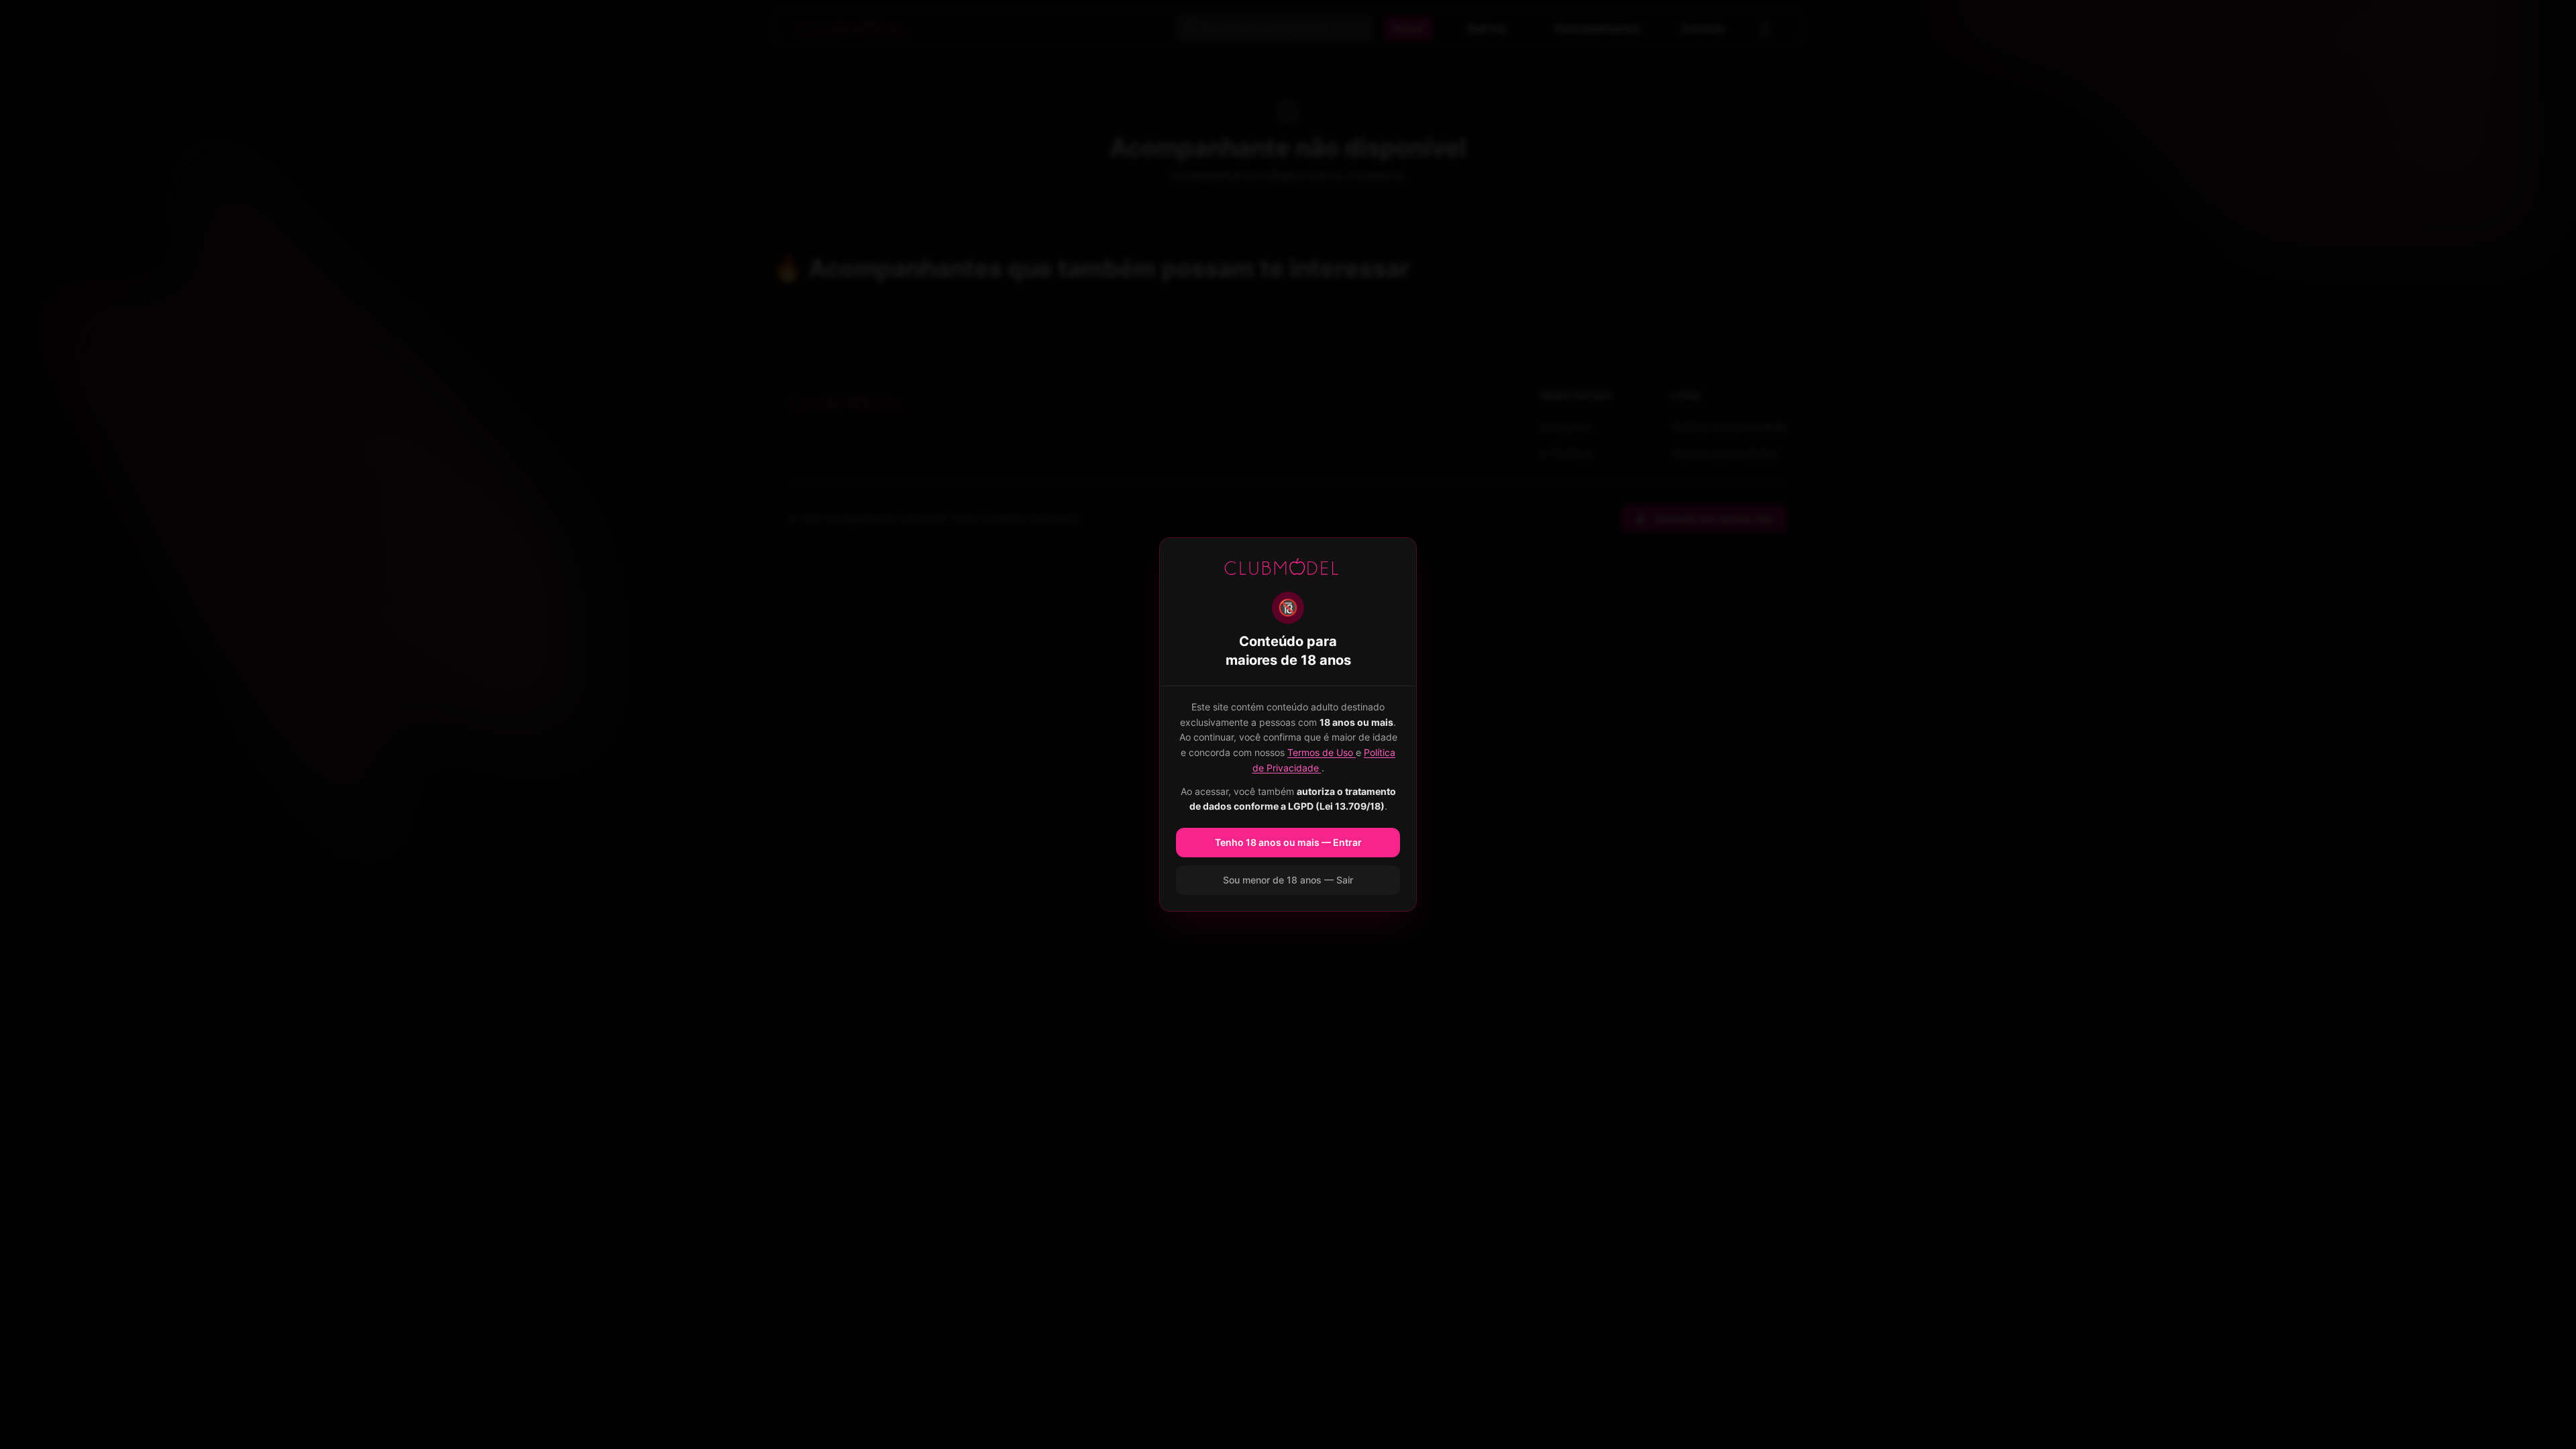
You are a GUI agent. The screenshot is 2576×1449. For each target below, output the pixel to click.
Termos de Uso (1322, 752)
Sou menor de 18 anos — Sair (1288, 880)
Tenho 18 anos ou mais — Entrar (1288, 842)
